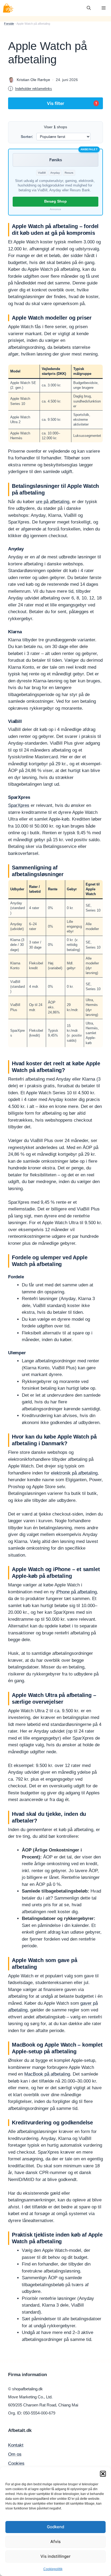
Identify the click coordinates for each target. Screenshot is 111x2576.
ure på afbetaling (53, 502)
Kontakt (16, 2445)
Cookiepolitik (53, 2569)
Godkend (55, 2527)
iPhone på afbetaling (76, 1592)
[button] (103, 2474)
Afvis (55, 2542)
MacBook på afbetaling (47, 2074)
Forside (9, 24)
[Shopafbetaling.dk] (8, 8)
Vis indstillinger (55, 2556)
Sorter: (27, 137)
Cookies (16, 2463)
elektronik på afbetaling (74, 1473)
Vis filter (72, 103)
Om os (15, 2454)
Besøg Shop (55, 201)
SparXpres (19, 805)
